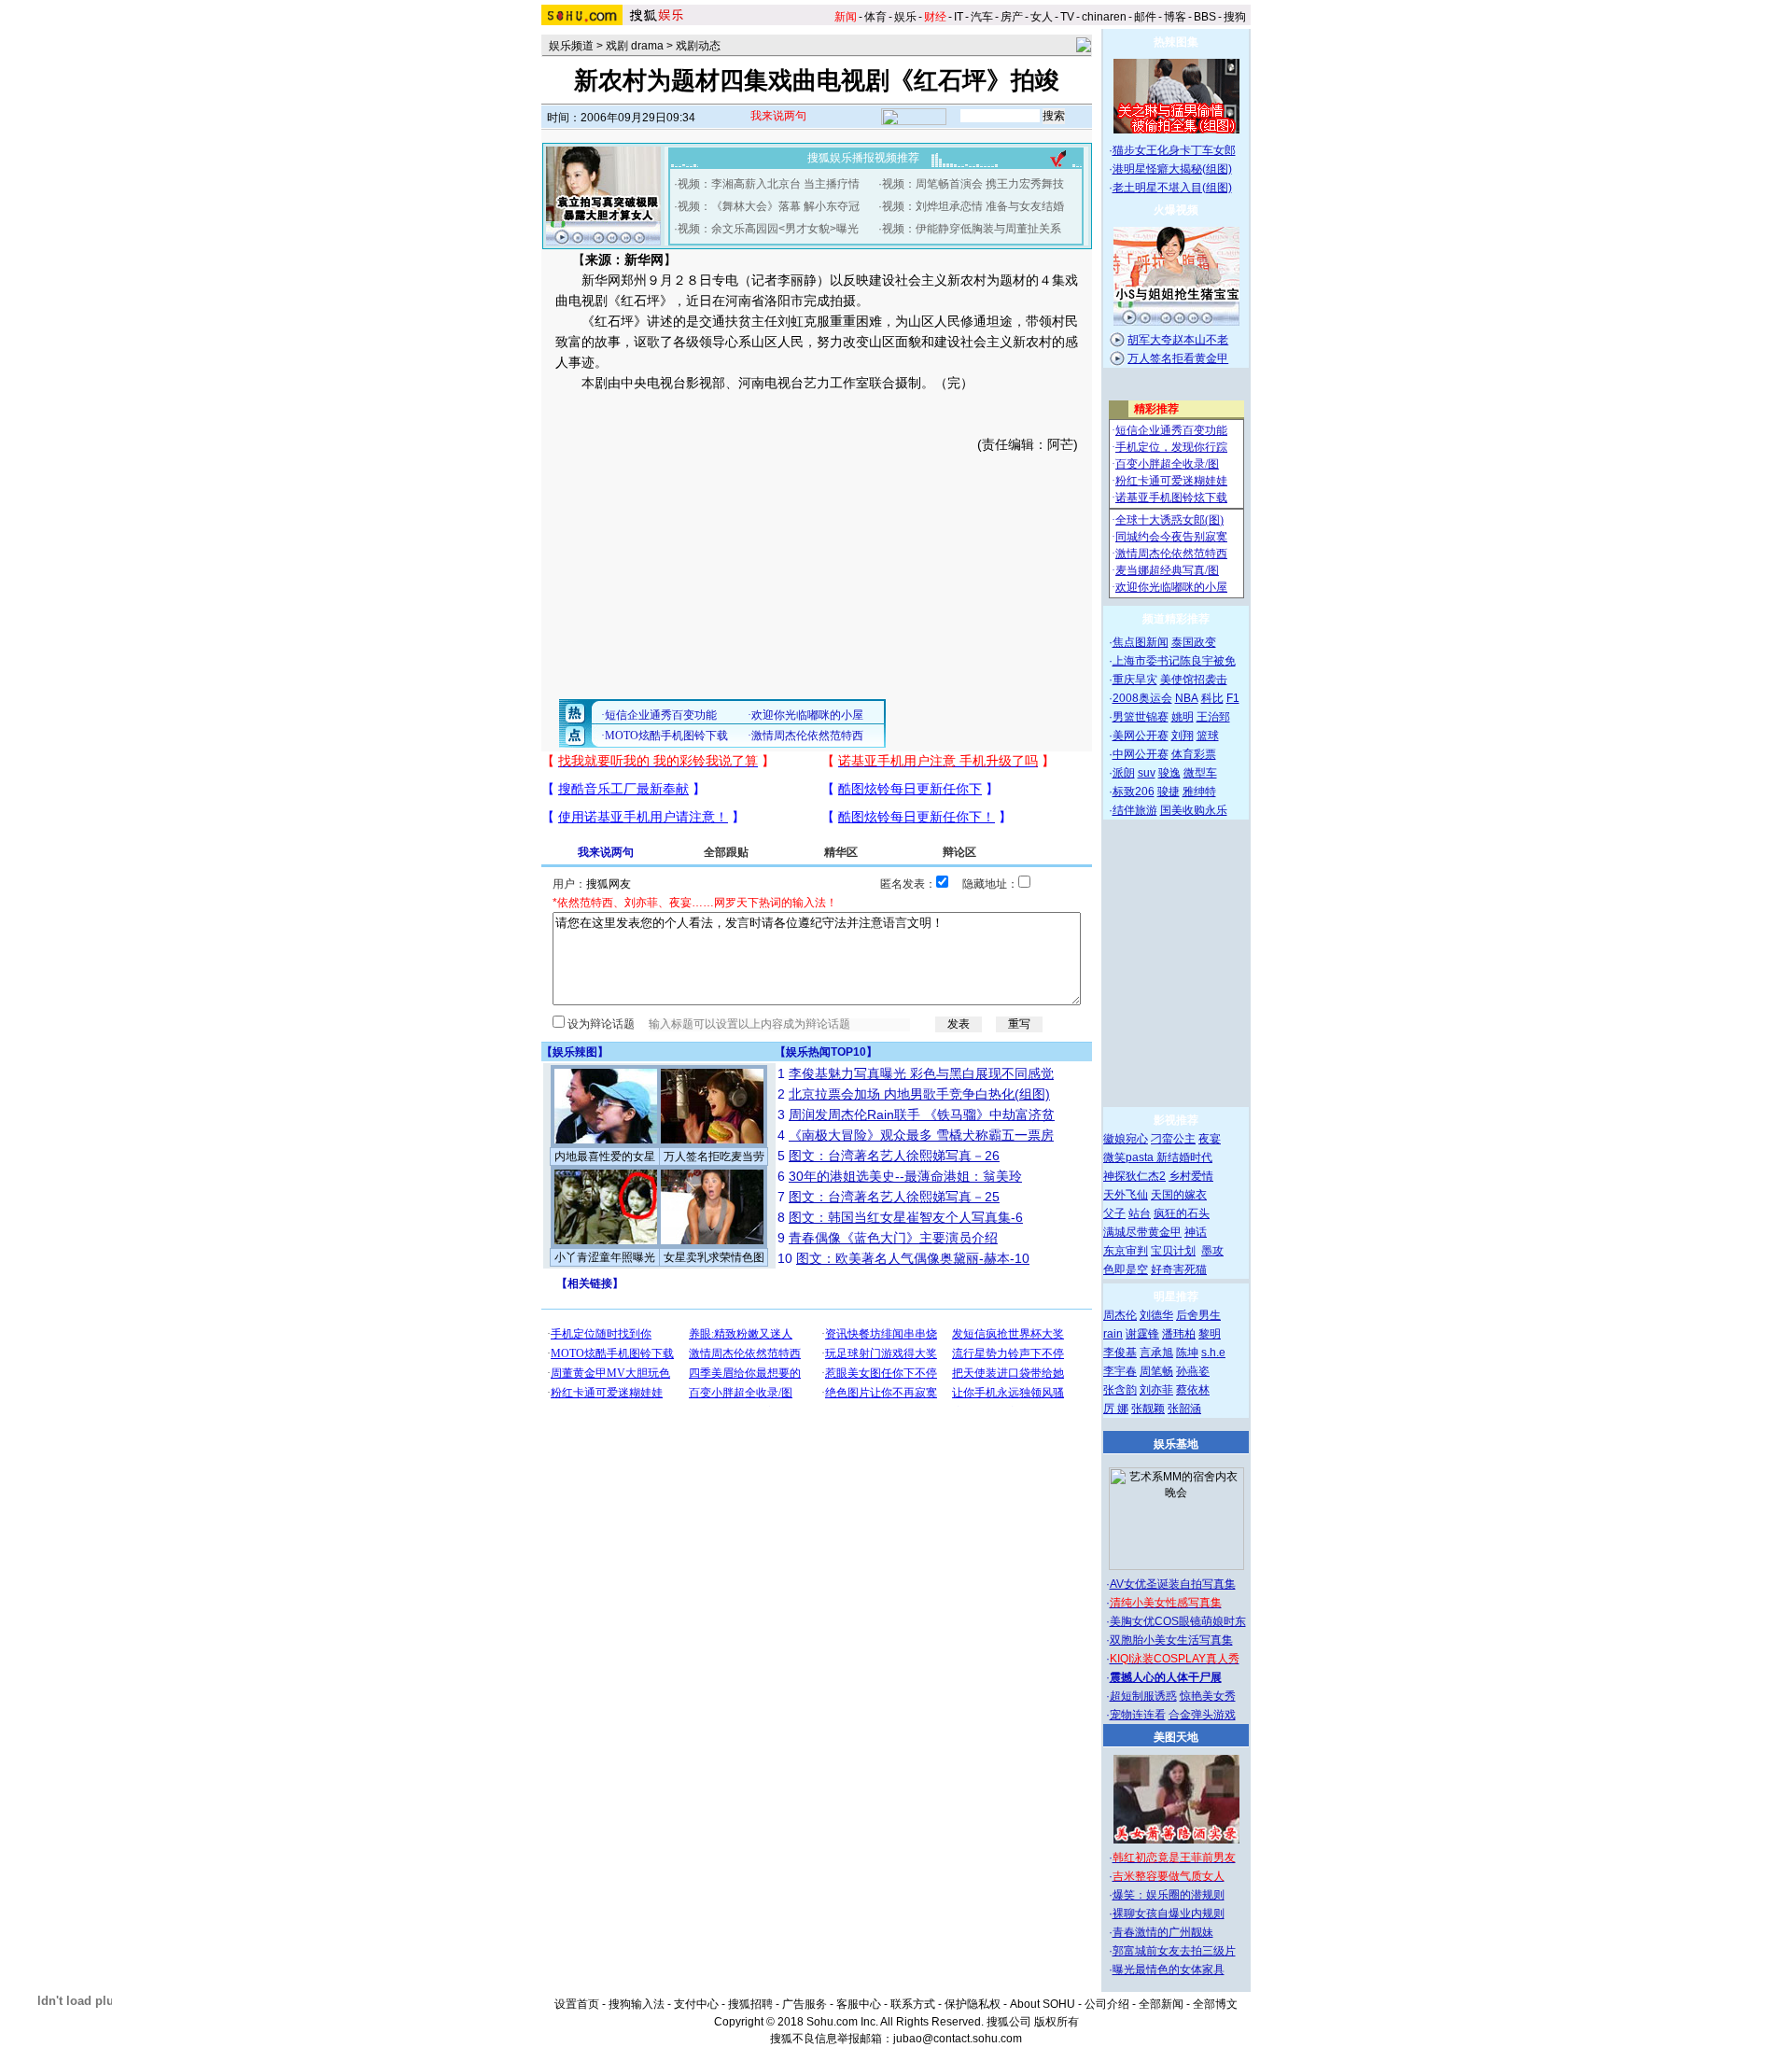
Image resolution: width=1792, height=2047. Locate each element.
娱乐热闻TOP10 (826, 1052)
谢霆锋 (1142, 1334)
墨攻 (1212, 1251)
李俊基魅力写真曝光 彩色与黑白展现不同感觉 (921, 1073)
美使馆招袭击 (1194, 680)
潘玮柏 (1179, 1334)
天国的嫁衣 (1179, 1195)
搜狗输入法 (637, 2004)
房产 (1012, 17)
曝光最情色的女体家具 (1169, 1970)
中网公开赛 (1141, 754)
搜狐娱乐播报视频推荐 (863, 158)
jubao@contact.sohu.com (958, 2039)
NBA (1187, 698)
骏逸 (1169, 773)
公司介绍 (1107, 2004)
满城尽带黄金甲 (1142, 1232)
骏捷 (1169, 792)
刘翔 (1183, 736)
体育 (875, 17)
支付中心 (696, 2004)
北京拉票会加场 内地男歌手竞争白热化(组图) (919, 1094)
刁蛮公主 (1173, 1139)
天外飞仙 (1126, 1195)
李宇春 (1120, 1371)
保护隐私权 (973, 2004)
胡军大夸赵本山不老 (1178, 340)
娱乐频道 (571, 46)
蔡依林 (1193, 1390)
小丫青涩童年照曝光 (605, 1257)
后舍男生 (1198, 1315)
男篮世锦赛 (1141, 717)
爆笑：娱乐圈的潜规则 (1169, 1895)
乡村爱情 (1191, 1176)
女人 (1042, 17)
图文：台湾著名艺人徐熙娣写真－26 (894, 1156)
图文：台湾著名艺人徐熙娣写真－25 (894, 1197)
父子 (1114, 1213)
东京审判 (1126, 1251)
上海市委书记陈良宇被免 (1174, 661)
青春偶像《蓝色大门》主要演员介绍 (893, 1238)
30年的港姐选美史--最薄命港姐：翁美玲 (905, 1176)
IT (959, 17)
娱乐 (905, 17)
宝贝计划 (1173, 1251)
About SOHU (1043, 2004)
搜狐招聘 (750, 2004)
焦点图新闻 (1141, 642)
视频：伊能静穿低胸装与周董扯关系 (972, 229)
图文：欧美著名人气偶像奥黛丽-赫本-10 (913, 1258)
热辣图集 (1176, 42)
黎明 (1210, 1334)
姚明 (1183, 717)
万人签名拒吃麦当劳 (714, 1157)
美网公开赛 (1141, 736)
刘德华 (1156, 1315)
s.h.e (1213, 1353)
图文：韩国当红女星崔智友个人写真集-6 (906, 1217)
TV (1067, 17)
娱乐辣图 (575, 1052)
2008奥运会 (1142, 698)
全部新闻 (1161, 2004)
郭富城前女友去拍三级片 (1174, 1951)
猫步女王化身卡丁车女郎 (1174, 150)
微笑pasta (1130, 1157)
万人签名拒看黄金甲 (1178, 358)
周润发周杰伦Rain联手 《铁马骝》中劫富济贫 (922, 1115)
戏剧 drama (635, 46)
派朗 (1124, 773)
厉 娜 (1116, 1409)
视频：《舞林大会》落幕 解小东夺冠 (769, 206)
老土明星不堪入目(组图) (1172, 188)
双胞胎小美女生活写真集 (1171, 1640)
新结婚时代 (1184, 1157)
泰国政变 (1194, 642)
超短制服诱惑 (1143, 1696)
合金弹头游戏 (1202, 1715)
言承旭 (1156, 1353)
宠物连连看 (1138, 1715)
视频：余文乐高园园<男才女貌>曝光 (768, 229)
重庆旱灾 (1135, 680)
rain (1113, 1334)
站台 (1140, 1213)
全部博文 (1215, 2004)
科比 (1212, 698)
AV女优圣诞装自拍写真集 (1173, 1584)
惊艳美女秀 (1208, 1696)
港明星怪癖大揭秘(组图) (1172, 169)
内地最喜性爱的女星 (605, 1157)
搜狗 (1235, 17)
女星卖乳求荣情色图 (714, 1257)
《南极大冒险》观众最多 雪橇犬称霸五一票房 (921, 1135)
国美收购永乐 (1194, 810)
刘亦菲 (1156, 1390)
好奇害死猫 (1179, 1269)
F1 (1233, 698)
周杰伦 (1120, 1315)
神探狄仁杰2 (1134, 1176)
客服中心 (859, 2004)
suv (1147, 773)
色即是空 (1126, 1269)
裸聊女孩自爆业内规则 (1169, 1914)
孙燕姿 (1193, 1371)
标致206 (1134, 792)
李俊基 (1120, 1353)
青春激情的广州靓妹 (1163, 1932)
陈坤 (1187, 1353)
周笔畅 (1156, 1371)
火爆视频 (1176, 210)
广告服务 (805, 2004)
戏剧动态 (698, 46)
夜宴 (1210, 1139)
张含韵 (1120, 1390)
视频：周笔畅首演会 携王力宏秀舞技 (973, 184)
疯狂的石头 (1182, 1213)
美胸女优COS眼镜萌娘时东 (1178, 1621)
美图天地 (1176, 1737)
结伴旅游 (1135, 810)
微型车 (1200, 773)
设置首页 (577, 2004)
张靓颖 (1148, 1409)
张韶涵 (1184, 1409)
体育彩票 (1194, 754)
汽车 (982, 17)
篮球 (1208, 736)
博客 (1175, 17)
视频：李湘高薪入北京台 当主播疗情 (769, 184)
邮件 (1145, 17)
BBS (1205, 17)
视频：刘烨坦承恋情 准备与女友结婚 (973, 206)
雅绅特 (1199, 792)
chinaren (1104, 17)
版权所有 (1057, 2022)
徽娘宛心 (1126, 1139)
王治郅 (1213, 717)
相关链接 (590, 1283)
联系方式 (913, 2004)
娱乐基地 (1176, 1444)
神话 (1196, 1232)
